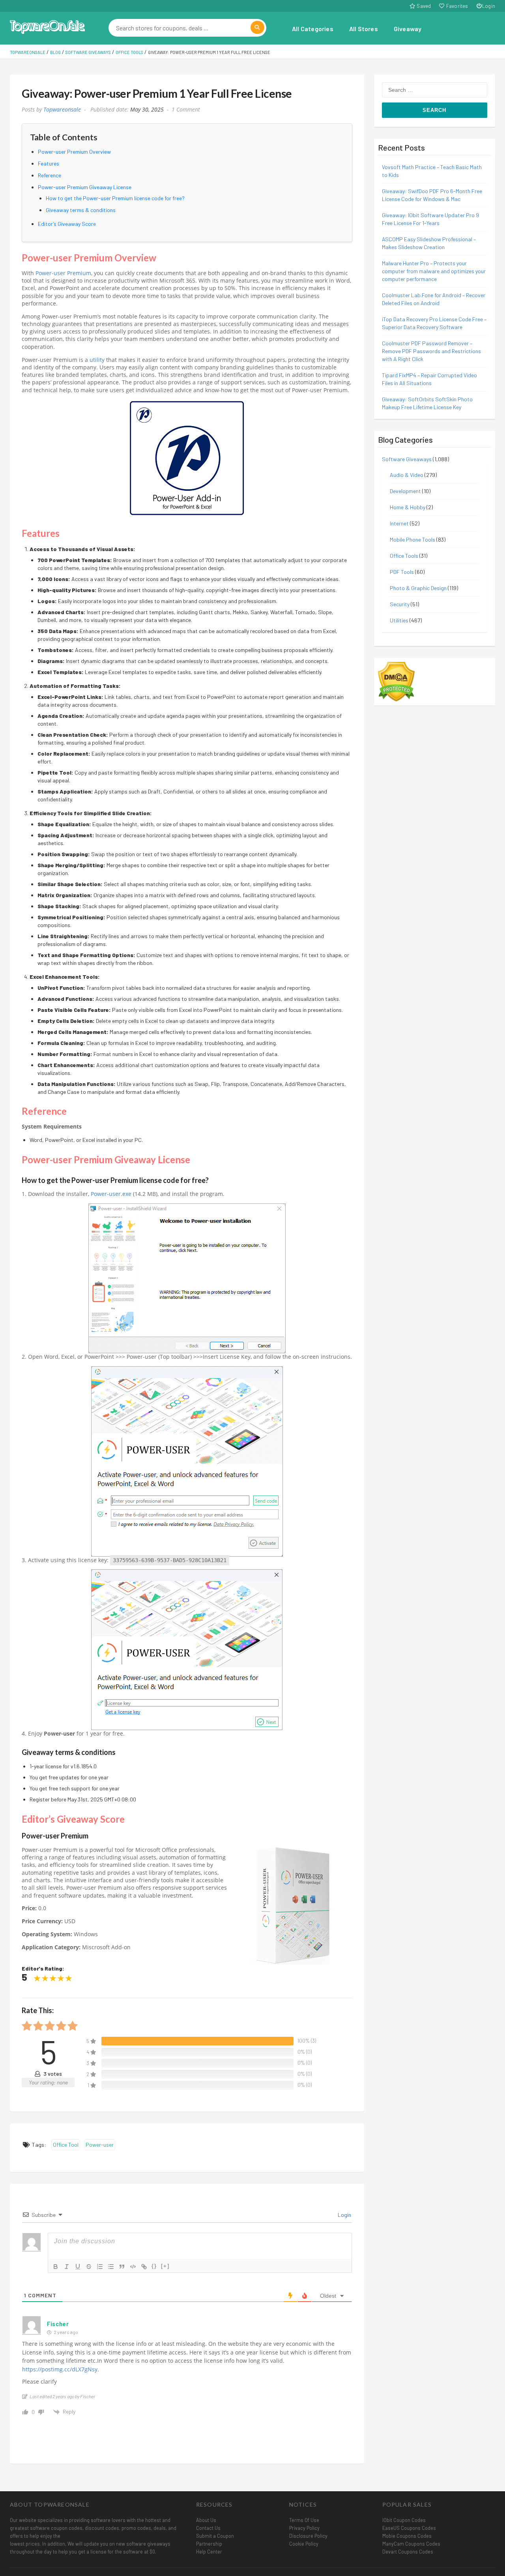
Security (400, 604)
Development (405, 491)
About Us (206, 2520)
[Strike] (89, 2267)
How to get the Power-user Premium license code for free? (115, 198)
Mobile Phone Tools (412, 539)
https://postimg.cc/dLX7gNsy (60, 2369)
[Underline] (78, 2267)
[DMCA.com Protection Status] (396, 681)
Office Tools (404, 556)
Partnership (209, 2544)
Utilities (399, 620)
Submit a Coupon (215, 2536)
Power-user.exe (111, 1194)
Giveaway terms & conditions (81, 210)
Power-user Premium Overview (74, 152)
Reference (50, 175)
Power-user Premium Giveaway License (85, 187)
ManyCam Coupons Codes (411, 2544)
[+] (165, 2266)
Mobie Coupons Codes (407, 2536)
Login (489, 6)
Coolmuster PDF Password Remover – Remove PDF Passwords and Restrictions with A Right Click (431, 351)
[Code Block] (133, 2267)
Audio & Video (407, 475)
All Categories (313, 29)
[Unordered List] (111, 2267)
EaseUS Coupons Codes (409, 2528)
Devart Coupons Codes (408, 2552)
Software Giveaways (407, 459)
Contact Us (208, 2528)
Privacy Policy (304, 2528)
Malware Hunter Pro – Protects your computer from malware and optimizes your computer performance (434, 271)
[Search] (257, 27)
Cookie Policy (304, 2544)
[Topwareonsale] (47, 26)
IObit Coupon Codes (404, 2520)
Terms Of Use (304, 2520)
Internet (399, 523)
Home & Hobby (408, 507)
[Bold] (56, 2267)
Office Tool (66, 2145)
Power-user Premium (63, 273)
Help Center (209, 2552)
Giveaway (408, 29)
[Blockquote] (122, 2267)
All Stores (364, 29)
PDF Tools (402, 572)
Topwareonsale (62, 110)
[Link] (144, 2267)
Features (49, 163)
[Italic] (67, 2267)
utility (97, 360)
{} (154, 2266)
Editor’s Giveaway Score (67, 224)
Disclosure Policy (308, 2536)
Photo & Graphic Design (418, 588)
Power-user (100, 2145)
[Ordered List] (100, 2267)
